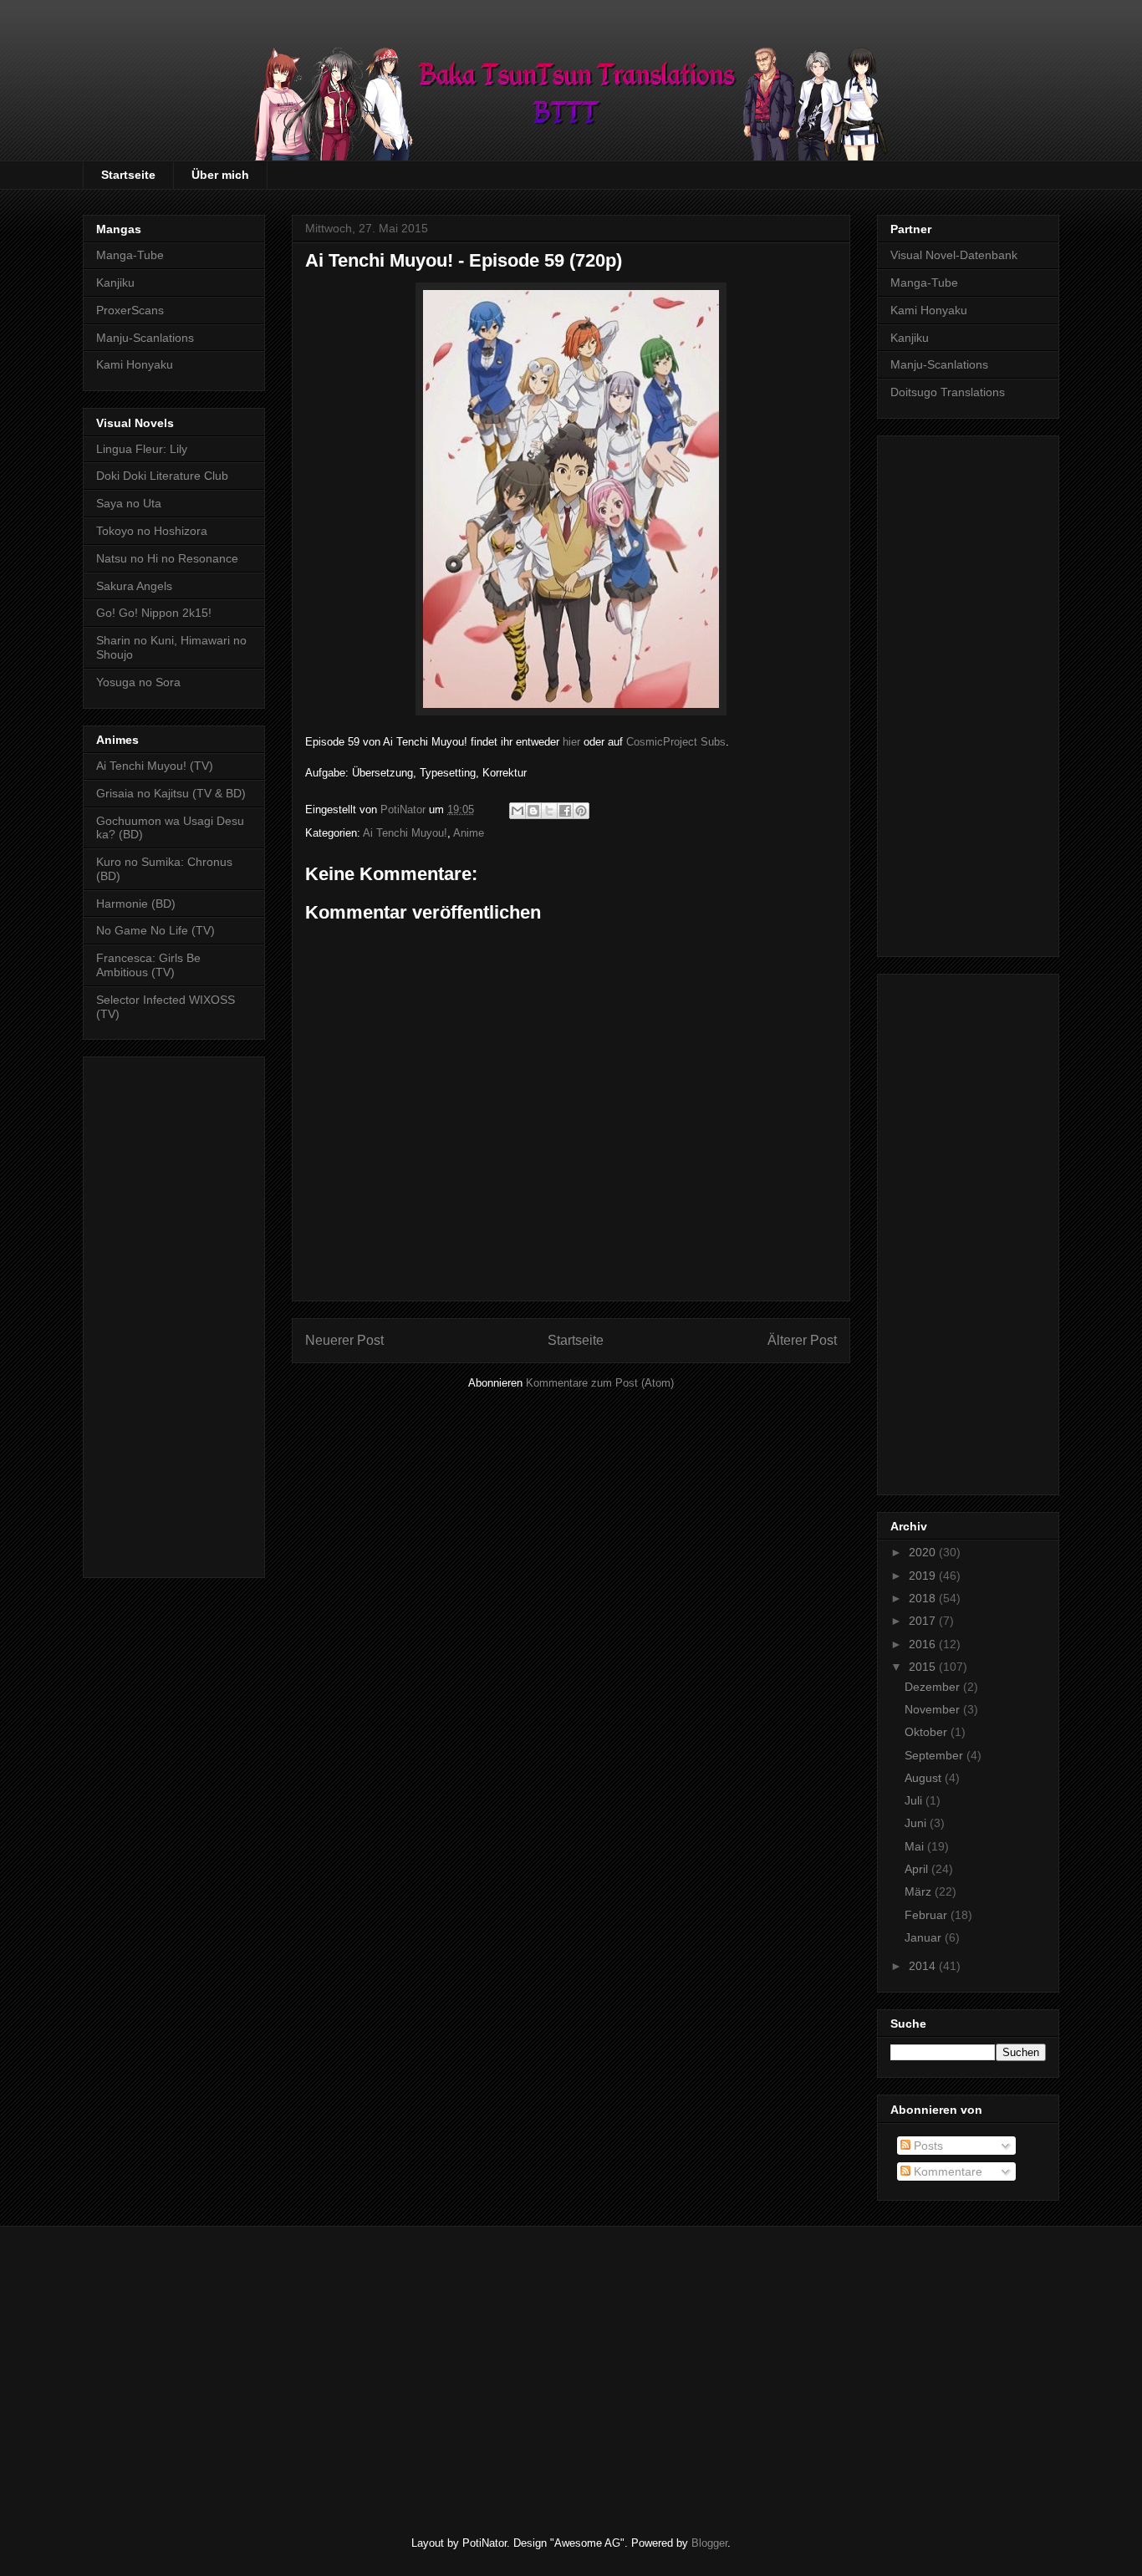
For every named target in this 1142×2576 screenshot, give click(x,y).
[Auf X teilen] (549, 811)
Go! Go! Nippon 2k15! (154, 613)
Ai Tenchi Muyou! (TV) (155, 766)
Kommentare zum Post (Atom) (600, 1383)
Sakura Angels (134, 586)
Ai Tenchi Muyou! (405, 833)
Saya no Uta (129, 503)
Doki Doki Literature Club (162, 476)
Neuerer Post (344, 1340)
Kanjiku (115, 283)
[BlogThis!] (533, 811)
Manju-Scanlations (145, 338)
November (934, 1709)
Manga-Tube (130, 255)
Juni (917, 1823)
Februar (928, 1915)
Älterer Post (802, 1340)
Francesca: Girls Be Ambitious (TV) (148, 965)
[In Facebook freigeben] (565, 811)
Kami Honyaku (135, 364)
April (918, 1869)
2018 (924, 1598)
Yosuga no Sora (138, 682)
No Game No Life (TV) (155, 930)
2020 (924, 1552)
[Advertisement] (174, 1314)
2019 (924, 1576)
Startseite (128, 175)
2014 (924, 1966)
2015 (924, 1667)
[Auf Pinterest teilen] (581, 811)
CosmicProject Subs (676, 742)
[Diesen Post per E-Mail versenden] (517, 811)
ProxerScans (130, 310)
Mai (916, 1846)
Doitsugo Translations (948, 392)
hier (571, 742)
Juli (915, 1800)
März (920, 1891)
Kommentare (946, 2171)
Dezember (934, 1687)
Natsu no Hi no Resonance (167, 558)
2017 (924, 1621)
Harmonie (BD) (136, 904)
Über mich (220, 175)
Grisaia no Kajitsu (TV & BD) (171, 793)
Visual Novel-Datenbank (954, 255)
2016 (924, 1644)
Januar (925, 1937)
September (936, 1755)
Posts (927, 2146)
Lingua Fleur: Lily (142, 449)
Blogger (709, 2543)
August (925, 1778)
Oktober (928, 1732)
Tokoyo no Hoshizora (152, 531)
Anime (469, 833)
